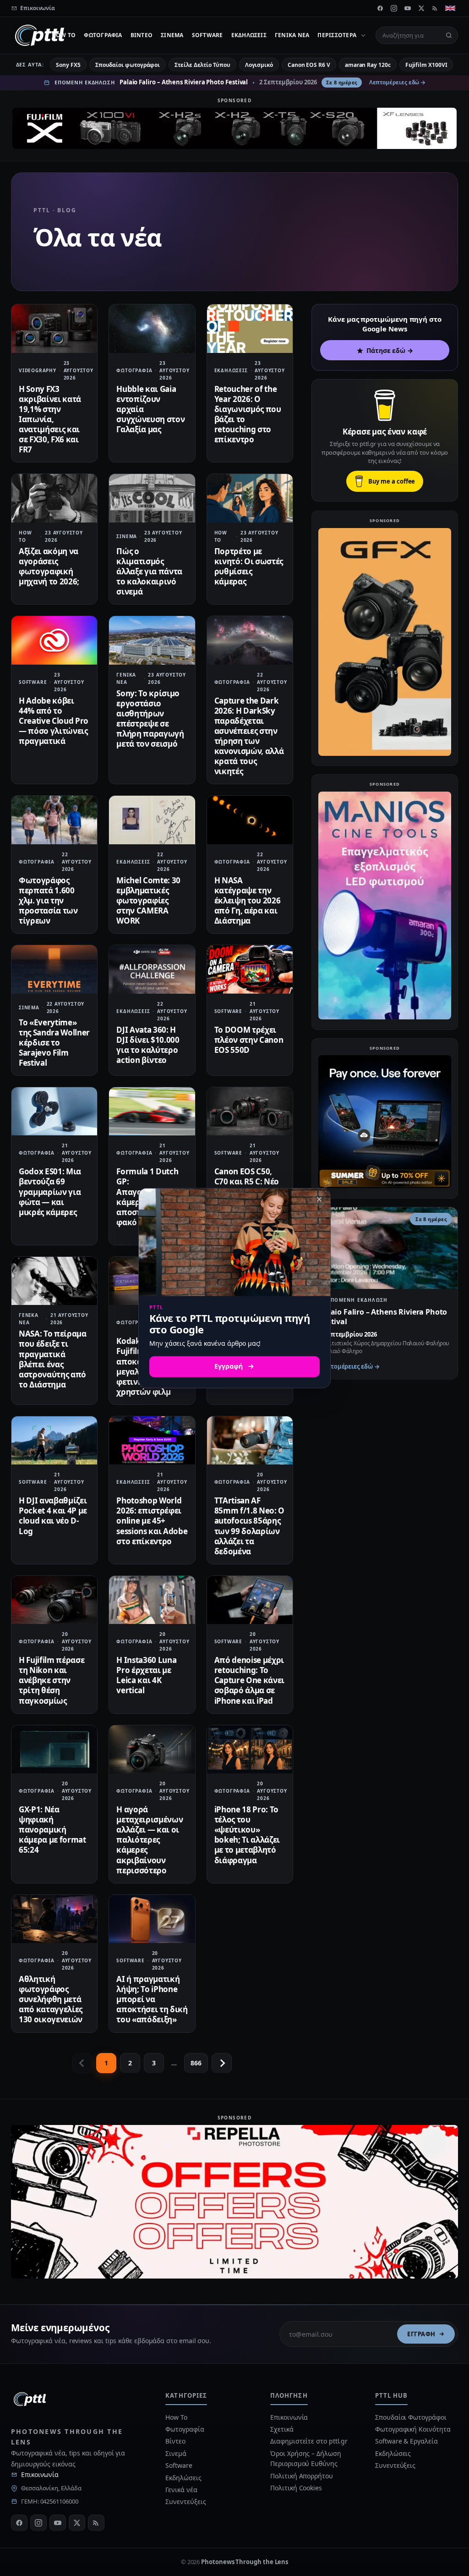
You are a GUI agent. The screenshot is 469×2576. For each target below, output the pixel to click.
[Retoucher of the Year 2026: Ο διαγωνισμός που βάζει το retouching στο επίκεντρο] (250, 328)
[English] (450, 8)
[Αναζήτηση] (449, 35)
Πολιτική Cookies (296, 2488)
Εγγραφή (421, 2334)
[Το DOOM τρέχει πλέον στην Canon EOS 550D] (250, 969)
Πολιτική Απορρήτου (302, 2476)
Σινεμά (172, 35)
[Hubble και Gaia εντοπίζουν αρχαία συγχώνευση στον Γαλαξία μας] (152, 328)
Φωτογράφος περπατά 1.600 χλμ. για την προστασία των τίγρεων (48, 900)
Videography (38, 370)
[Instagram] (394, 8)
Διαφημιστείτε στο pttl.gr (309, 2441)
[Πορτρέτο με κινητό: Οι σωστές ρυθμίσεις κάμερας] (250, 498)
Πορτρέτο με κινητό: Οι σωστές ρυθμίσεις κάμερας (249, 566)
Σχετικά (282, 2429)
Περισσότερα (337, 35)
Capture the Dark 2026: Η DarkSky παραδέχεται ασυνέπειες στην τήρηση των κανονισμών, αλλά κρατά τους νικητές (249, 736)
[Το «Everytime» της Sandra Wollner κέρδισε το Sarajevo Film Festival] (54, 969)
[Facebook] (380, 8)
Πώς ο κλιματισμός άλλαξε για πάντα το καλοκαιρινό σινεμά (149, 571)
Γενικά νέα (292, 35)
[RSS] (435, 8)
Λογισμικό (259, 65)
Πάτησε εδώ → (390, 350)
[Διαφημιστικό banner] (234, 128)
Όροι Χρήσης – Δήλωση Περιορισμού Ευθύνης (305, 2458)
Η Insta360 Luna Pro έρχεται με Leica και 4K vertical (146, 1675)
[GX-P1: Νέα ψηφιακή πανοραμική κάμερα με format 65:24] (54, 1749)
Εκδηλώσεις (249, 35)
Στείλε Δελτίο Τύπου (202, 65)
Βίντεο (142, 35)
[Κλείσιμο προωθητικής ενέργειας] (319, 1200)
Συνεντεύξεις (185, 2502)
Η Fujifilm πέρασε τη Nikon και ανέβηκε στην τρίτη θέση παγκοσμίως (52, 1680)
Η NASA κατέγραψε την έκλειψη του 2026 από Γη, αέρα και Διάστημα (248, 900)
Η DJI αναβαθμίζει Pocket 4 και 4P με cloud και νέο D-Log (53, 1516)
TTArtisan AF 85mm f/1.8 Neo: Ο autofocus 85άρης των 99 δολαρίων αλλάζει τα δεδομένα (249, 1526)
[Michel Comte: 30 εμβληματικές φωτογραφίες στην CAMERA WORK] (152, 820)
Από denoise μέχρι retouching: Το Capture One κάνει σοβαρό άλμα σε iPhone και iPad (249, 1680)
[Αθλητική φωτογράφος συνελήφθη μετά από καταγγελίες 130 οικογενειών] (54, 1919)
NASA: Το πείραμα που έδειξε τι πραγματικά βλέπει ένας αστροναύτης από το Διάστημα (53, 1359)
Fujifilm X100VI (426, 65)
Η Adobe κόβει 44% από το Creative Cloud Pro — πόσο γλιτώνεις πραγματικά (54, 721)
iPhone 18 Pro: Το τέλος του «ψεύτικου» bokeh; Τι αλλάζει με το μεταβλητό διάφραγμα (247, 1835)
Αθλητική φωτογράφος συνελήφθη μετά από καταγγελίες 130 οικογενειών (51, 1999)
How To (64, 35)
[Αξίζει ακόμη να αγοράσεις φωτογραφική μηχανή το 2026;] (54, 498)
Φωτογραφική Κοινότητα (413, 2429)
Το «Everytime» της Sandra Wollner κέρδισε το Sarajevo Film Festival (54, 1043)
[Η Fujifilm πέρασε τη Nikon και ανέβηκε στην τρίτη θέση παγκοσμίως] (54, 1600)
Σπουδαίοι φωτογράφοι (128, 65)
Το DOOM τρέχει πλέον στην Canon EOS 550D (249, 1040)
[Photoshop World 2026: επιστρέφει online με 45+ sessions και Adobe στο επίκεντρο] (152, 1440)
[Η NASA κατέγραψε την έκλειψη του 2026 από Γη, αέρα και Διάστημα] (250, 820)
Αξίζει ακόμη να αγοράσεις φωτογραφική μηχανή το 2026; (49, 566)
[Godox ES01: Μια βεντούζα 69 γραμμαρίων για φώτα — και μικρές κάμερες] (54, 1111)
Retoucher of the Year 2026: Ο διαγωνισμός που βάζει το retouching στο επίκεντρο (248, 414)
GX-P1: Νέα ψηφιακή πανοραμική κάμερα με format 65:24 (52, 1830)
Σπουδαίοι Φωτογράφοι (411, 2417)
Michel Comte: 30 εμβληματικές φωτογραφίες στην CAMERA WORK (148, 900)
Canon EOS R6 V (309, 65)
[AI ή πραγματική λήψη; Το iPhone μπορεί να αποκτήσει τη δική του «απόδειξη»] (152, 1919)
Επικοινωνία (40, 2474)
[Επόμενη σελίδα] (222, 2063)
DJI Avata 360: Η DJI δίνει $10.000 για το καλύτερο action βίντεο (148, 1045)
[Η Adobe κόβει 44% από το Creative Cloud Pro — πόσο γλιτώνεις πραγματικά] (54, 640)
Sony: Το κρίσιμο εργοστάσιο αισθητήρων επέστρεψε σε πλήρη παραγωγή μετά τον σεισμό (150, 718)
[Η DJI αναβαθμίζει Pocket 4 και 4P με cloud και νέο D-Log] (54, 1440)
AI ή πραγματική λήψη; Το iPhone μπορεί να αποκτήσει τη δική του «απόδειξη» (152, 1999)
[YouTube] (408, 8)
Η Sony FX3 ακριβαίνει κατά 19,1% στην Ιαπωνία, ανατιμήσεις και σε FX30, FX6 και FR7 (50, 419)
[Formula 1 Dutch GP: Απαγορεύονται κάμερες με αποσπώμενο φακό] (152, 1111)
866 (196, 2063)
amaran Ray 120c (368, 65)
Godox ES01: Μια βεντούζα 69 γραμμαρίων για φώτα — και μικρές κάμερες (50, 1192)
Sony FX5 (68, 65)
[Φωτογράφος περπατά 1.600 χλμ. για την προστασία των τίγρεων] (54, 820)
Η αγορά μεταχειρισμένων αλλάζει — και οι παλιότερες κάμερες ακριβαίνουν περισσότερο (150, 1840)
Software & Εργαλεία (406, 2441)
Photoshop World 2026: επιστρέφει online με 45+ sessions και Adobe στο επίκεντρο (152, 1521)
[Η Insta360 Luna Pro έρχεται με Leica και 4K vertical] (152, 1600)
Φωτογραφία (103, 35)
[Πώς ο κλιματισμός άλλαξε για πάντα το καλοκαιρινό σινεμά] (152, 498)
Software (207, 35)
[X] (421, 8)
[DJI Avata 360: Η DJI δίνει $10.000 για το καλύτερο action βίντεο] (152, 969)
